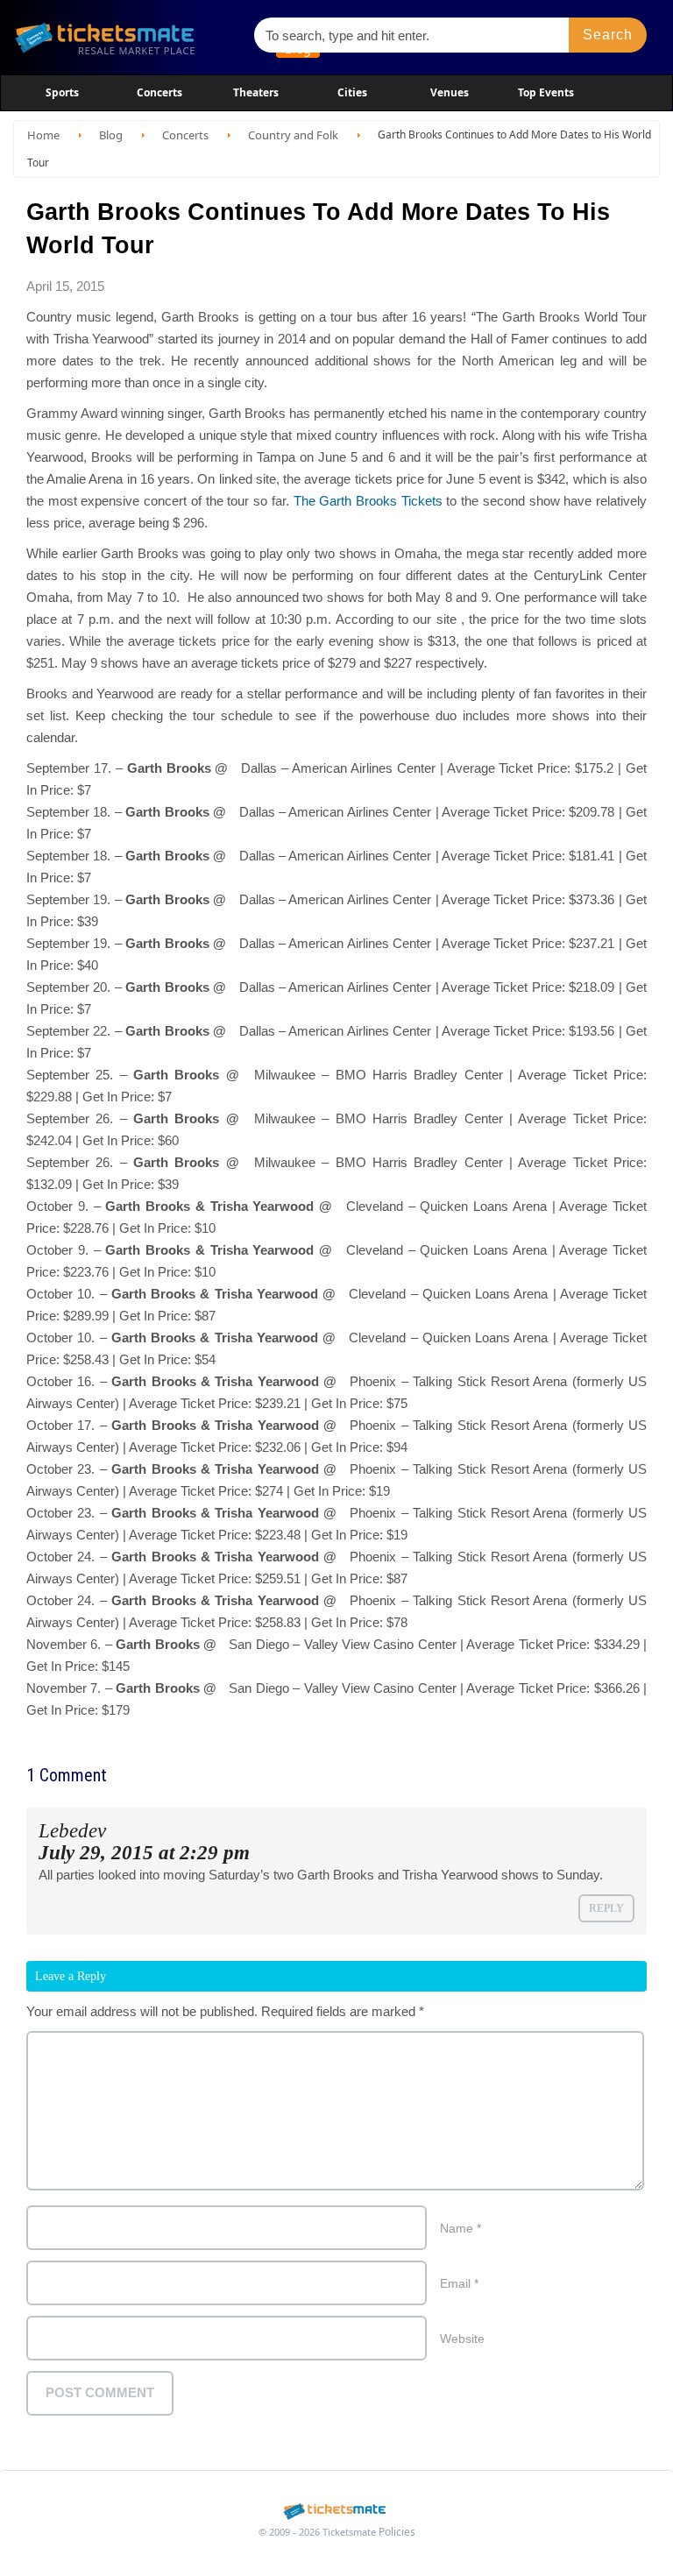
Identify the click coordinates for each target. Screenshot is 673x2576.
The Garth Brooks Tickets (368, 501)
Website (462, 2339)
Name (460, 2228)
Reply (606, 1908)
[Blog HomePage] (126, 37)
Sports (62, 92)
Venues (450, 92)
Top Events (546, 92)
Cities (352, 92)
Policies (397, 2532)
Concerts (159, 92)
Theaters (256, 92)
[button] (608, 35)
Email (459, 2283)
